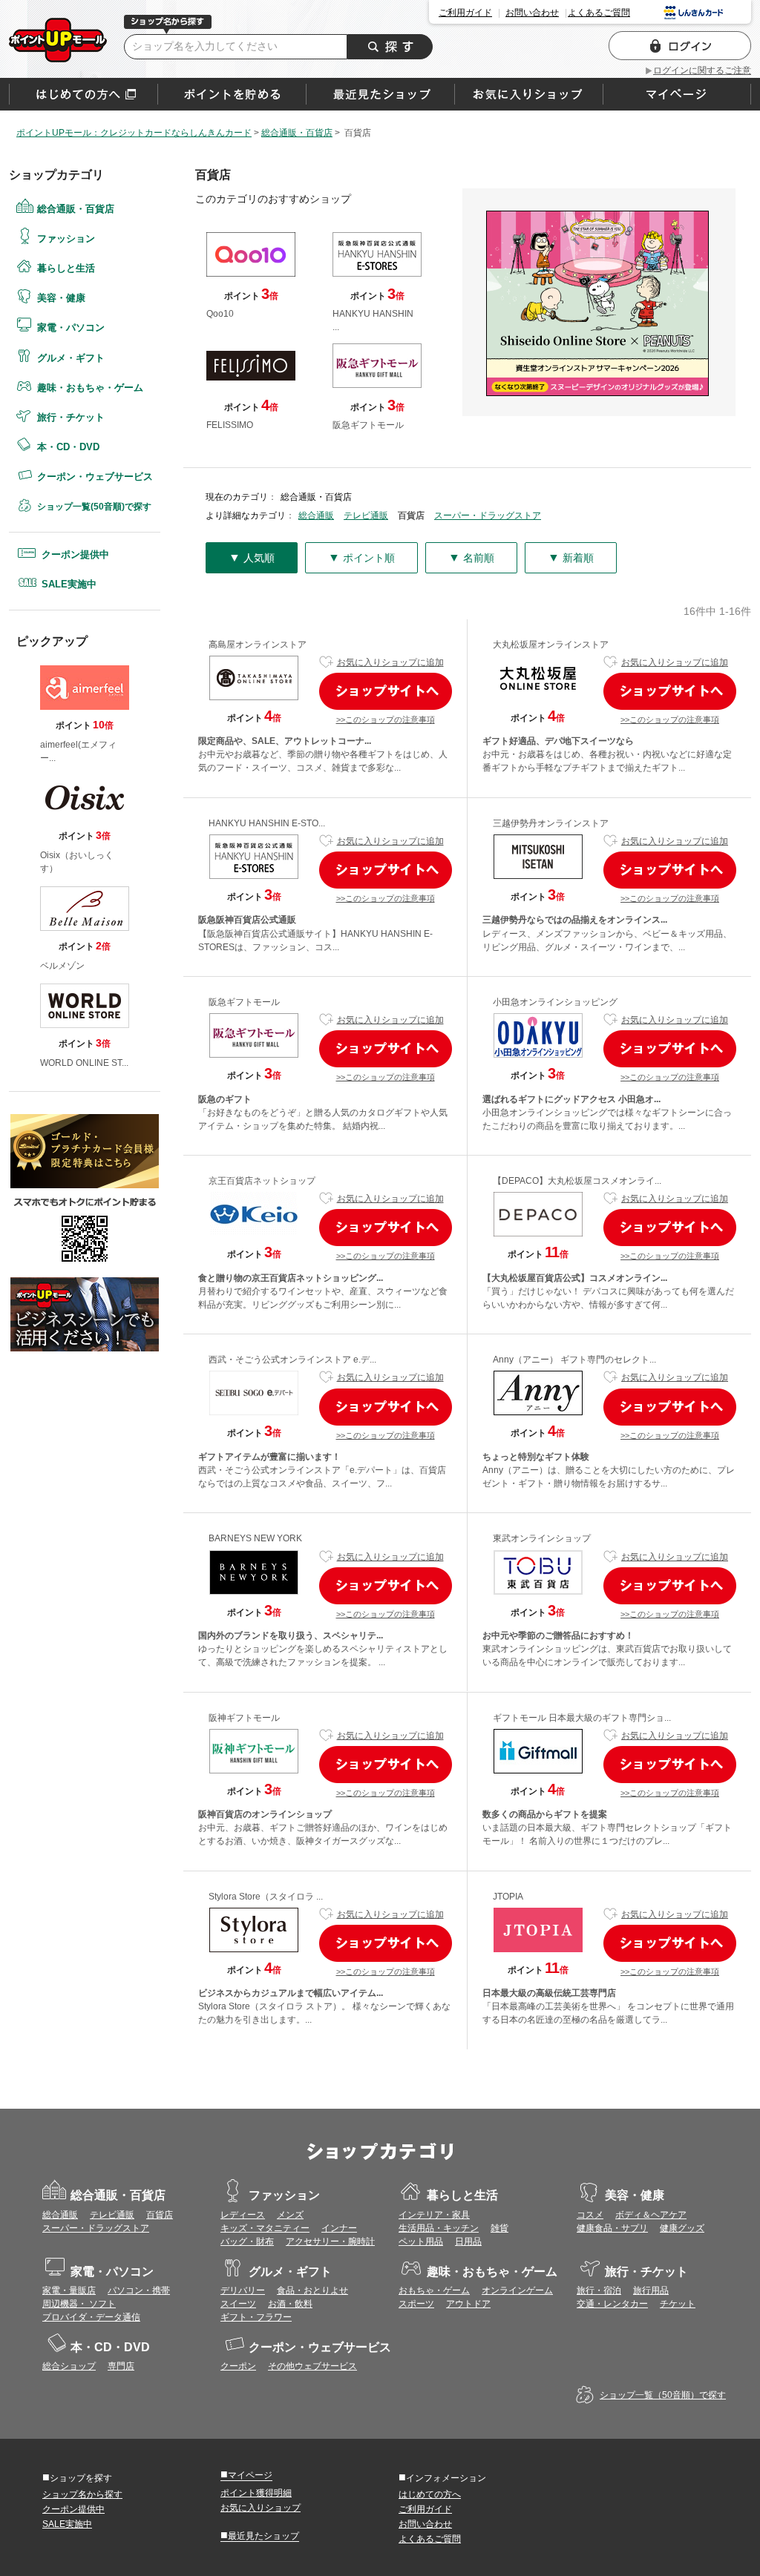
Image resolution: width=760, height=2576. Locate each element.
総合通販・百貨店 (76, 209)
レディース (243, 2215)
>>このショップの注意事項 (386, 719)
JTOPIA (508, 1897)
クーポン (238, 2366)
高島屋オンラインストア (258, 645)
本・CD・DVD (68, 447)
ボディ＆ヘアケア (651, 2215)
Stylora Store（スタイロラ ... (266, 1897)
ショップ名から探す (82, 2494)
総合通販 (316, 515)
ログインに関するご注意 (702, 70)
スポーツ (416, 2304)
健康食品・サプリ (612, 2228)
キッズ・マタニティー (265, 2228)
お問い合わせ (532, 13)
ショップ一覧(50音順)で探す (94, 507)
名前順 (471, 557)
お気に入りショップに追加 (390, 662)
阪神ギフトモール (244, 1718)
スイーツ (238, 2304)
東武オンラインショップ (542, 1538)
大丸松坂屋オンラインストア (551, 645)
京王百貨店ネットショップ (262, 1181)
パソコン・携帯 (139, 2290)
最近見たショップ (260, 2535)
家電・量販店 (69, 2290)
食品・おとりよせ (312, 2290)
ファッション (66, 238)
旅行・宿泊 (599, 2290)
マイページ (246, 2474)
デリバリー (243, 2290)
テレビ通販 (366, 515)
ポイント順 (361, 557)
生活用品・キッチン (439, 2228)
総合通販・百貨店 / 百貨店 (58, 40)
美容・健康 (61, 298)
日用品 (468, 2241)
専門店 (121, 2366)
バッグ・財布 (247, 2241)
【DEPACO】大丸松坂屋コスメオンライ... (577, 1181)
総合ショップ (69, 2366)
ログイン (680, 46)
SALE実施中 (69, 584)
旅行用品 (651, 2290)
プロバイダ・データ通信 (91, 2317)
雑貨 (499, 2228)
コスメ (590, 2215)
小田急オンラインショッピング (555, 1002)
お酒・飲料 (290, 2304)
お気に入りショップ (261, 2508)
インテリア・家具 (434, 2215)
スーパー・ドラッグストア (488, 515)
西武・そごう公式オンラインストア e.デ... (292, 1360)
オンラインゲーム (517, 2290)
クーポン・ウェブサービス (95, 477)
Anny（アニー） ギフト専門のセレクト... (574, 1360)
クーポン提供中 (75, 554)
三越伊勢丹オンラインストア (551, 823)
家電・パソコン (71, 327)
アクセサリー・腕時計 (330, 2241)
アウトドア (468, 2304)
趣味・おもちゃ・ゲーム (90, 388)
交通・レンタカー (612, 2304)
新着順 (571, 557)
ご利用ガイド (465, 13)
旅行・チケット (71, 417)
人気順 (252, 557)
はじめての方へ (83, 94)
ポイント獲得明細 (256, 2493)
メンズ (290, 2215)
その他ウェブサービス (312, 2366)
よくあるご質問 (599, 13)
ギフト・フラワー (256, 2317)
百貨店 (160, 2215)
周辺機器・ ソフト (79, 2304)
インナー (339, 2228)
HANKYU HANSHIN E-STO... (267, 823)
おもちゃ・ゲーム (434, 2290)
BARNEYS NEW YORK (255, 1538)
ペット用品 (421, 2241)
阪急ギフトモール (244, 1002)
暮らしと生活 (66, 268)
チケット (678, 2304)
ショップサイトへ (386, 691)
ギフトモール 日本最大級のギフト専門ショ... (582, 1718)
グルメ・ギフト (71, 358)
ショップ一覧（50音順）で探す (663, 2395)
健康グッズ (682, 2228)
